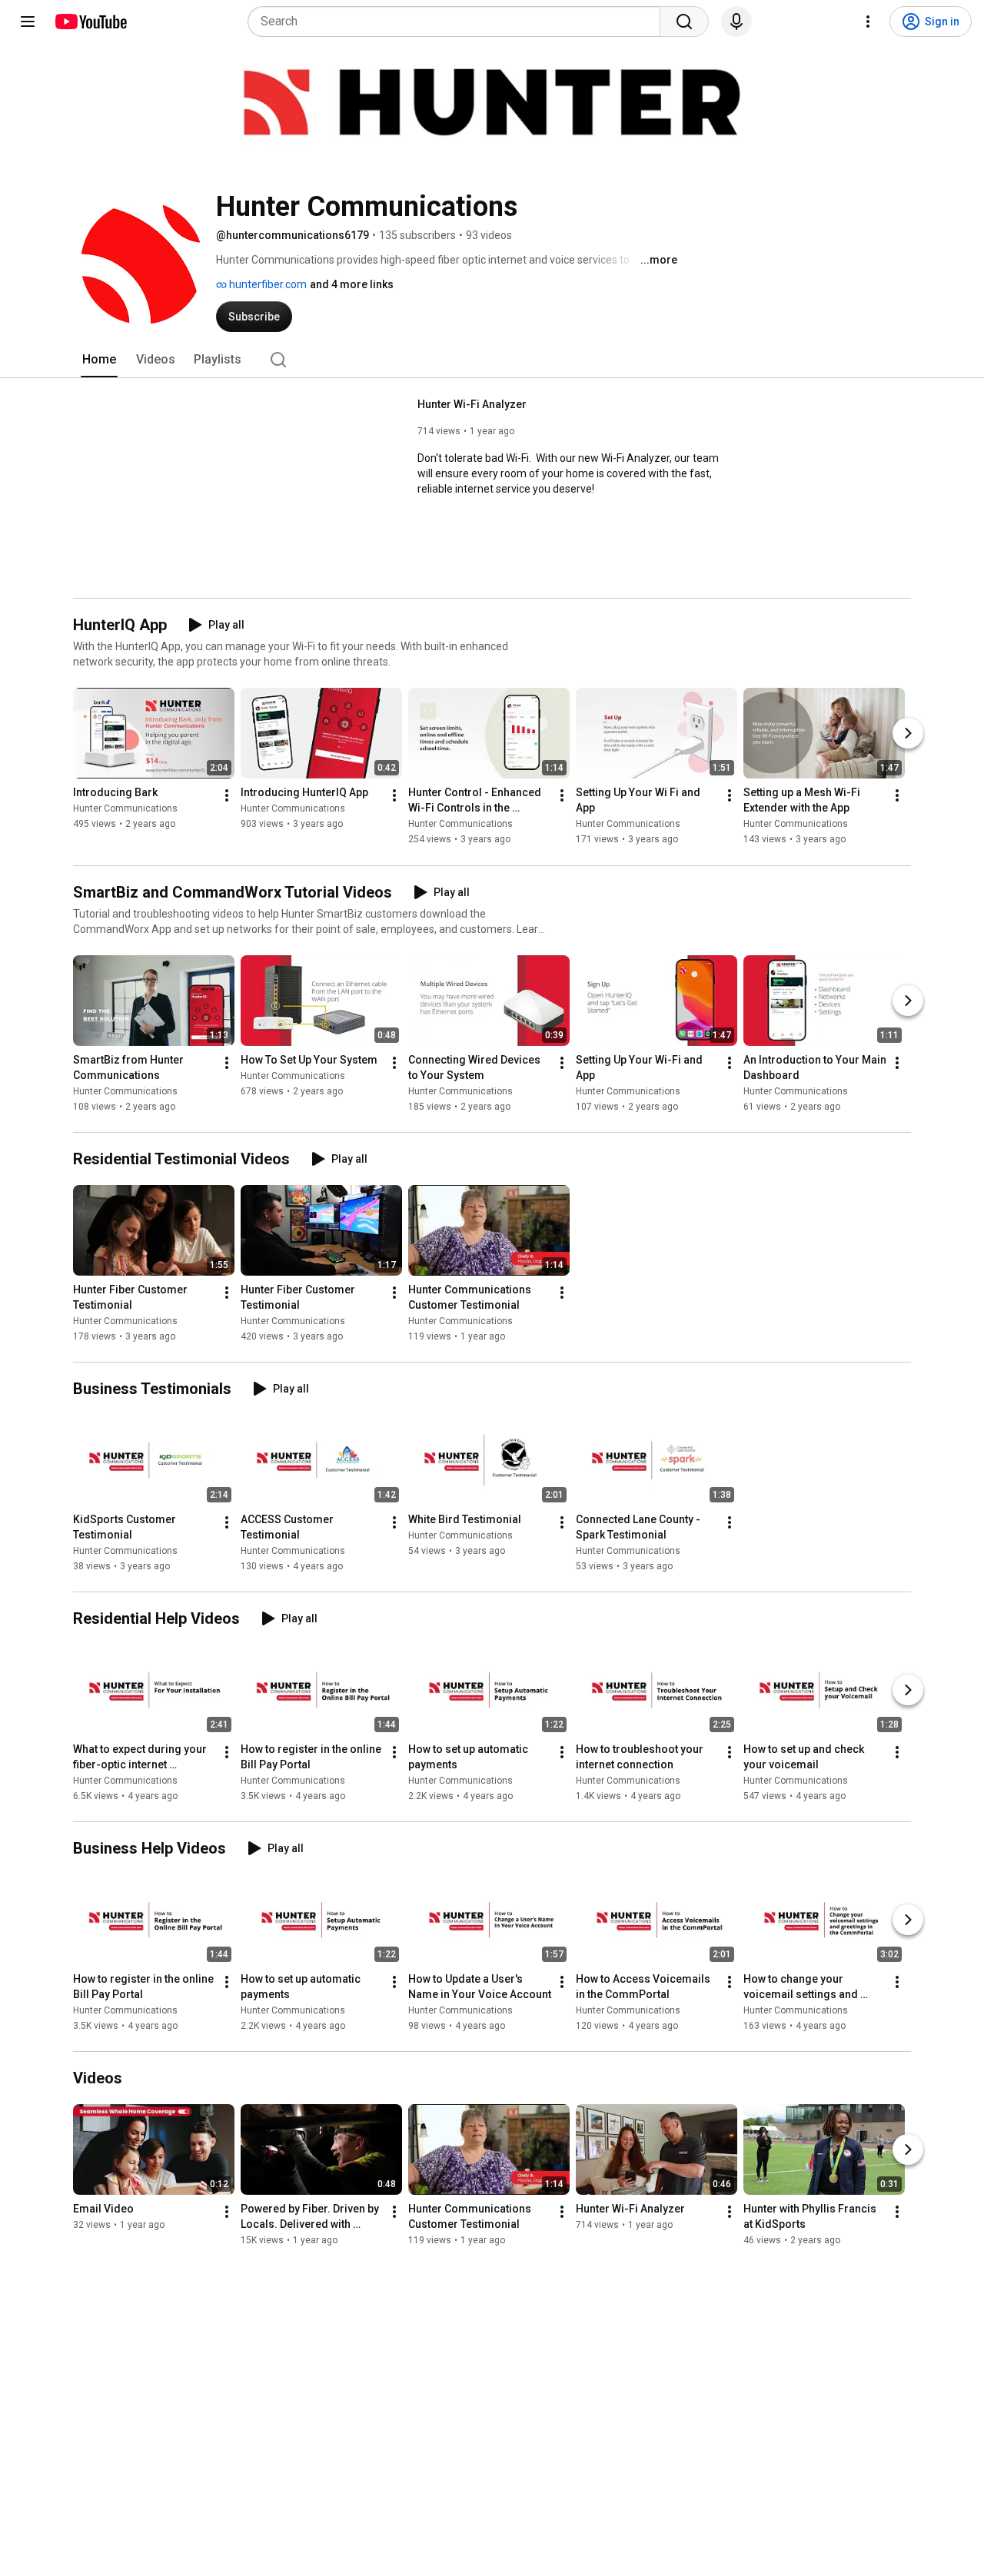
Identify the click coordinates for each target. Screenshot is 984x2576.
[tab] (99, 360)
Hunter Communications (125, 809)
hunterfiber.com (267, 284)
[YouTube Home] (90, 22)
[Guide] (28, 22)
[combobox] (459, 22)
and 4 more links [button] (352, 284)
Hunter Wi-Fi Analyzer (472, 404)
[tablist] (492, 360)
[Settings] (868, 22)
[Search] (684, 22)
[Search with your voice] (736, 22)
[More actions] (227, 796)
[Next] (908, 734)
